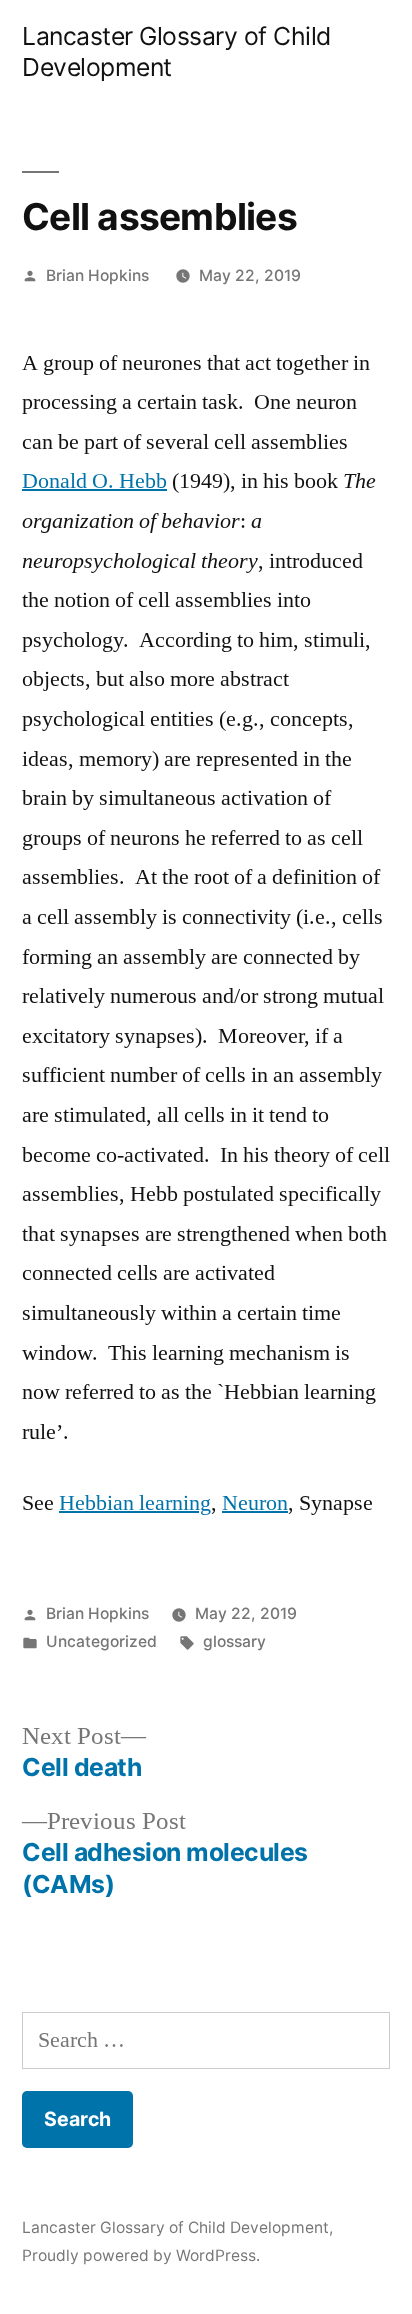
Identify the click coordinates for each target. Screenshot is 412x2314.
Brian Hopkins (97, 275)
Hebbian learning (135, 1503)
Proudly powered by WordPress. (141, 2255)
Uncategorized (101, 1641)
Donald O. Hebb (94, 481)
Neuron (255, 1503)
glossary (234, 1641)
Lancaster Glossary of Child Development (175, 2227)
